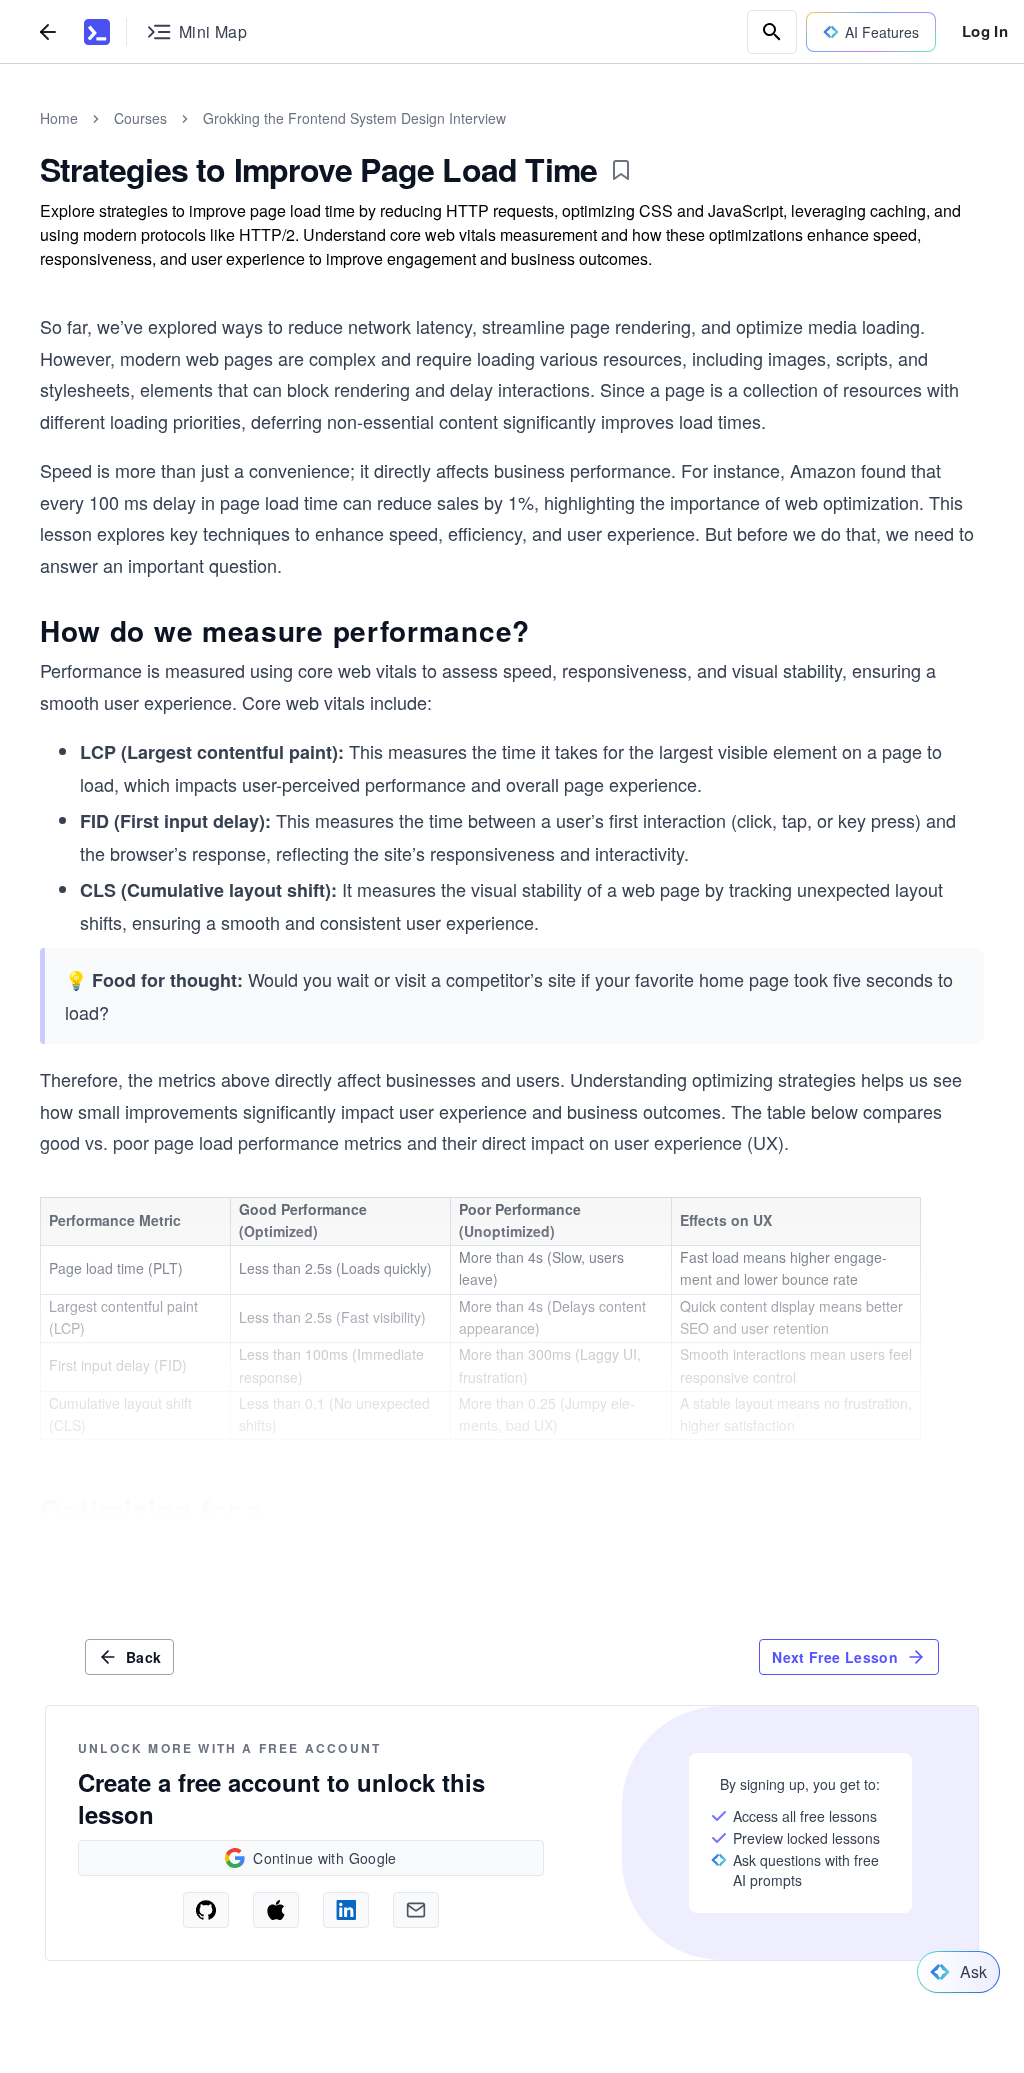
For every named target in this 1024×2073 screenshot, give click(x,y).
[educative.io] (97, 32)
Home (59, 118)
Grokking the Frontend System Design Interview (354, 118)
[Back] (48, 31)
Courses (140, 118)
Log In (985, 31)
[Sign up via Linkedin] (346, 1910)
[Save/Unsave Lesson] (621, 170)
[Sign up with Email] (416, 1910)
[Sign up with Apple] (276, 1910)
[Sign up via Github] (206, 1910)
